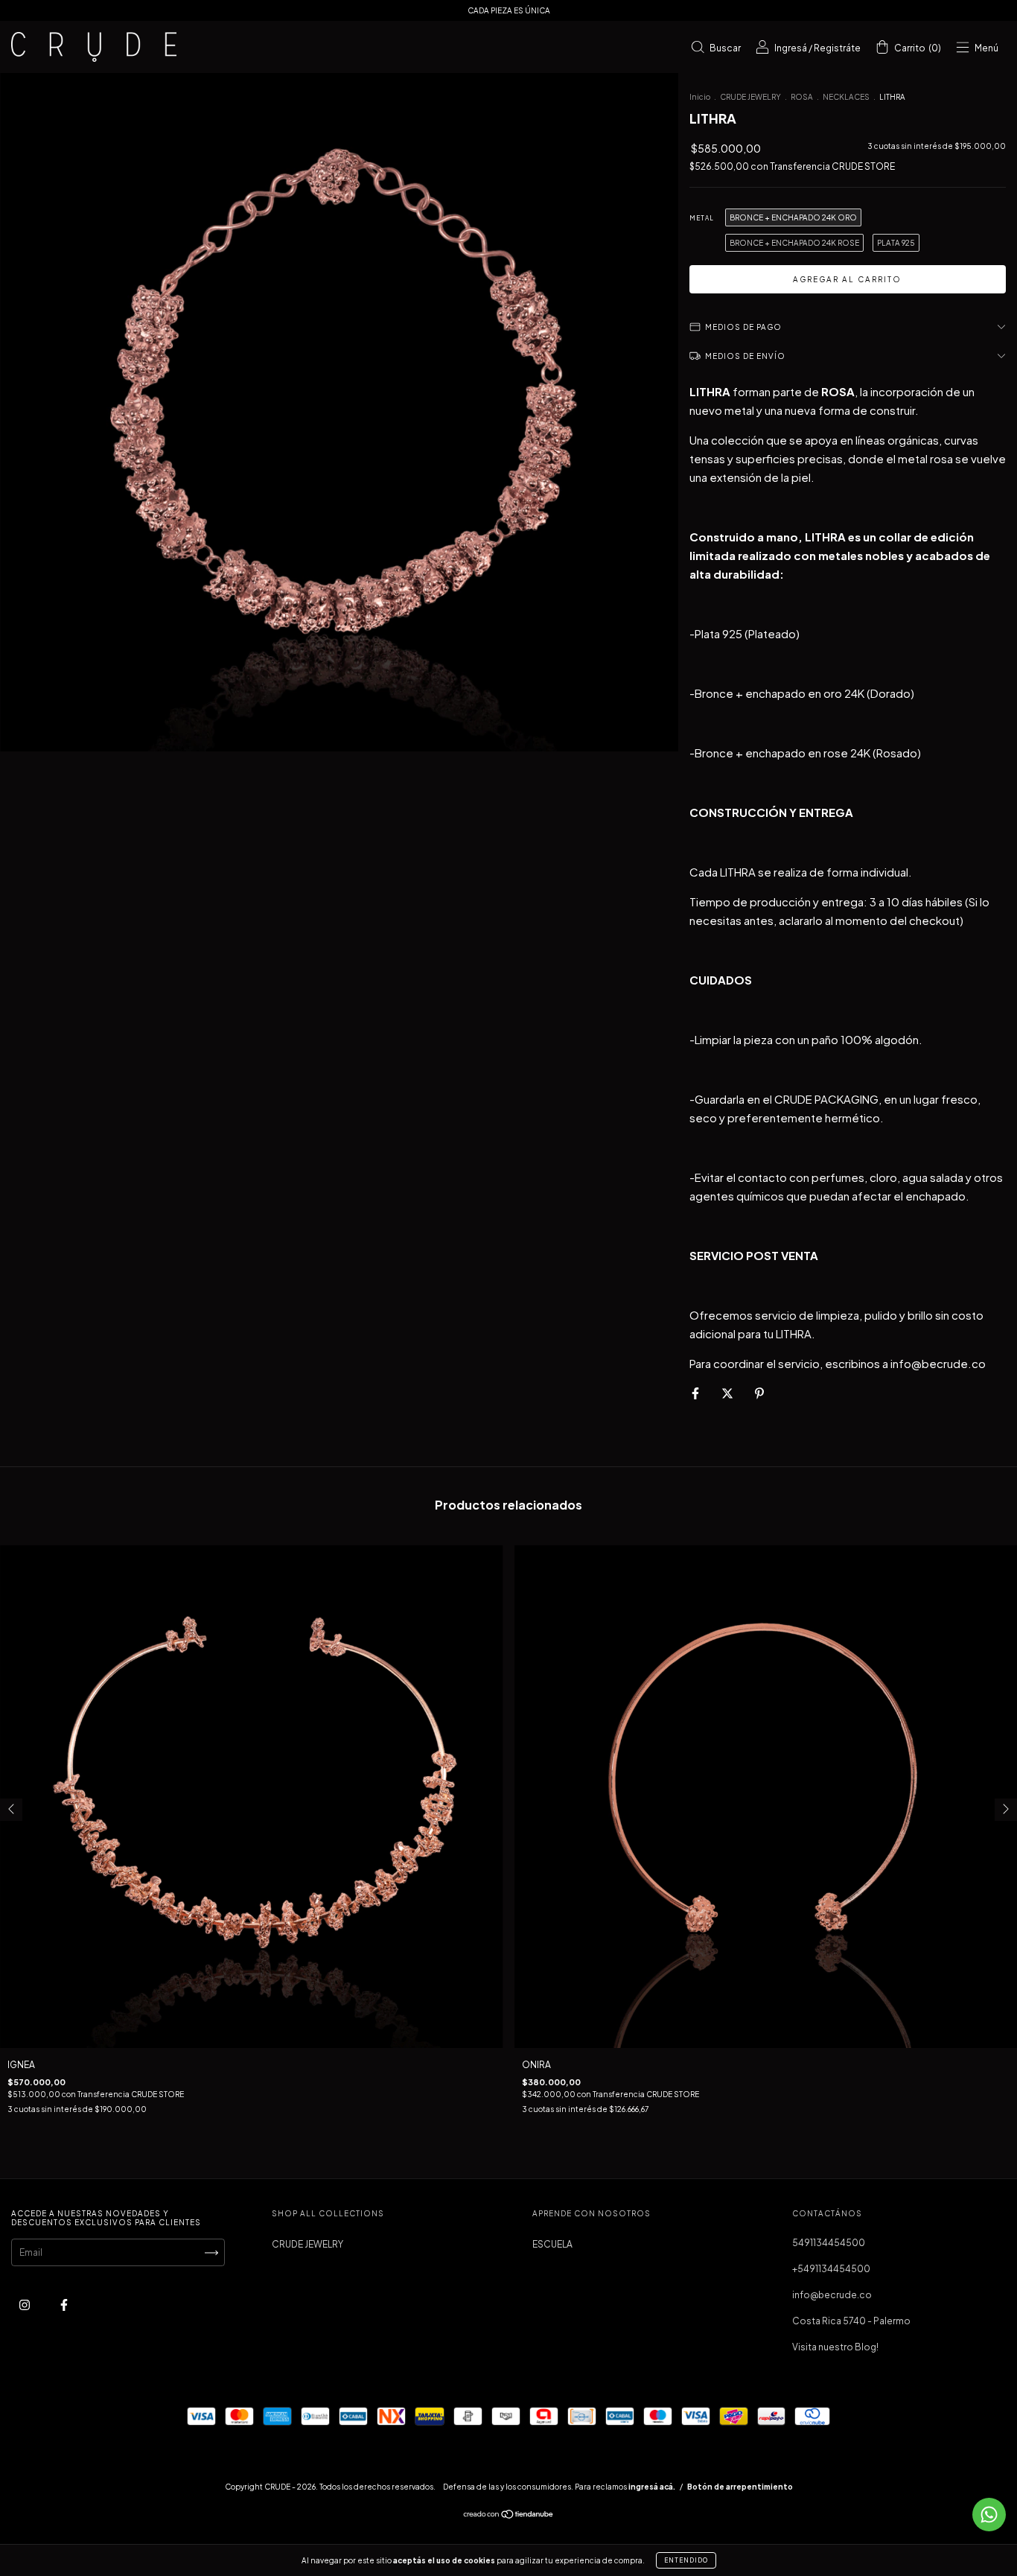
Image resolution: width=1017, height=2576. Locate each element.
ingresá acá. (652, 2487)
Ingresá (791, 48)
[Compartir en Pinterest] (759, 1393)
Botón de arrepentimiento (740, 2487)
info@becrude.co (832, 2295)
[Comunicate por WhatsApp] (989, 2515)
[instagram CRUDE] (25, 2305)
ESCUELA (552, 2244)
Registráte (837, 48)
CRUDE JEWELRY (750, 97)
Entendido (686, 2560)
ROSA (802, 97)
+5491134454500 (831, 2269)
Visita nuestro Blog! (835, 2347)
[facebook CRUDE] (64, 2305)
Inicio (700, 97)
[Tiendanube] (509, 2516)
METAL (702, 218)
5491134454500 (829, 2243)
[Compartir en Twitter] (728, 1393)
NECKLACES (846, 97)
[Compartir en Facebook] (696, 1393)
